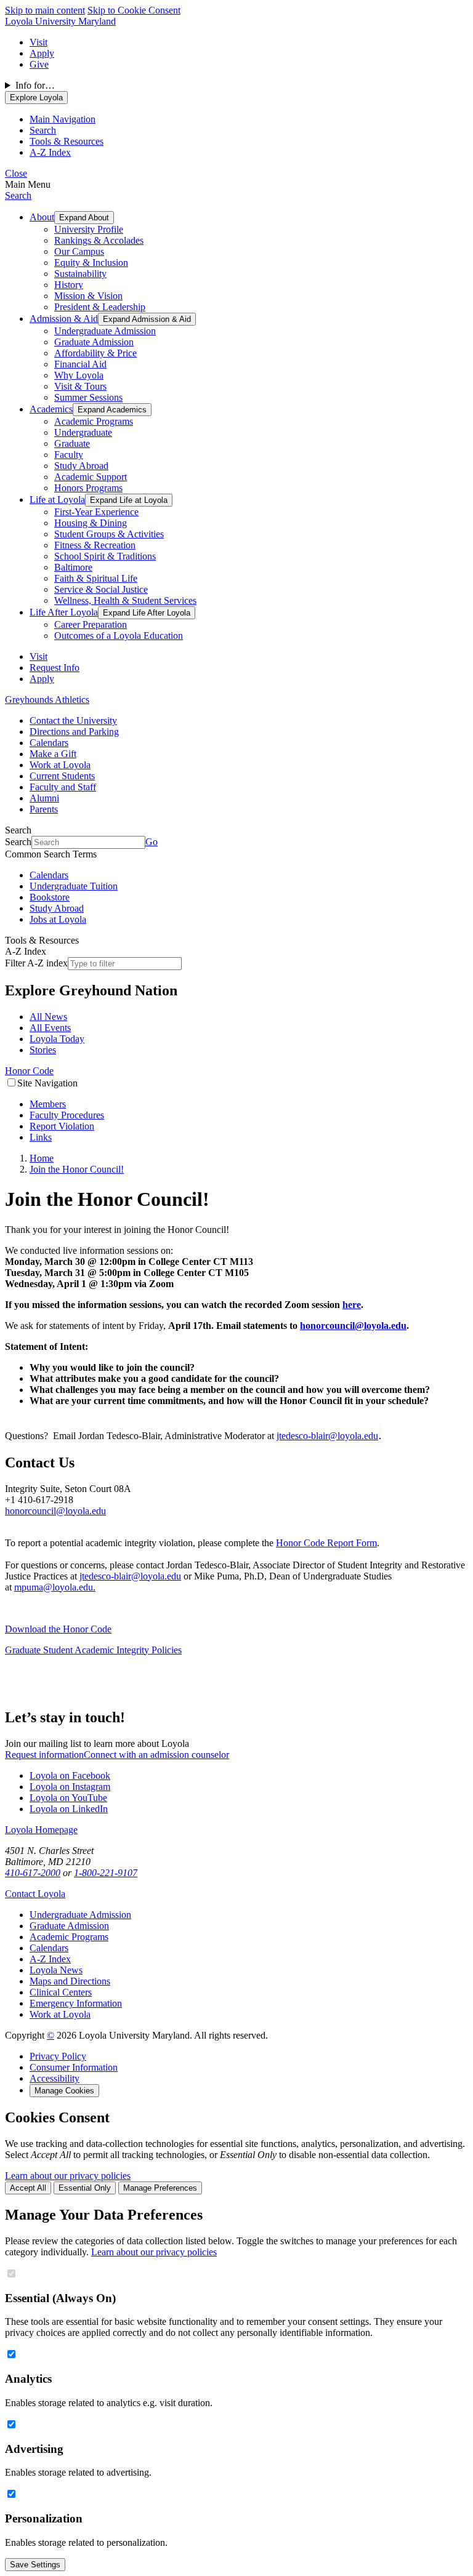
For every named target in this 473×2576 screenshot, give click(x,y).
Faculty (69, 455)
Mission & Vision (88, 296)
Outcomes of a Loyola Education (119, 636)
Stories (43, 1050)
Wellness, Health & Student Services (125, 600)
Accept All (28, 2188)
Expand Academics (112, 410)
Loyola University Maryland (60, 21)
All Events (50, 1028)
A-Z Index (50, 1959)
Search (18, 195)
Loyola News (56, 1970)
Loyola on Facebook (70, 1776)
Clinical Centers (61, 1992)
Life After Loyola (64, 612)
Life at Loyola (57, 500)
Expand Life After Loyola (147, 613)
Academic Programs (94, 421)
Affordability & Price (95, 353)
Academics (51, 409)
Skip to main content (45, 10)
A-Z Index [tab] (50, 152)
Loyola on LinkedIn (69, 1809)
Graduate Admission (94, 342)
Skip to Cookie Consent (134, 10)
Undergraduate (83, 432)
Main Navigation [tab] (63, 119)
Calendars (49, 743)
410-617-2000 (33, 1873)
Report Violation (62, 1126)
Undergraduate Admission (105, 331)
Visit (38, 42)
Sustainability (80, 274)
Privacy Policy (58, 2056)
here (352, 1305)
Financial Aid (80, 364)
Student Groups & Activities (109, 534)
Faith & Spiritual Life (96, 578)
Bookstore (50, 897)
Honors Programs (88, 488)
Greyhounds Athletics (47, 700)
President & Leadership (100, 307)
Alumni (44, 798)
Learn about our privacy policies (68, 2176)
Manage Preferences (160, 2188)
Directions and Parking (74, 732)
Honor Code (29, 1071)
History (69, 285)
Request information (44, 1755)
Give (39, 64)
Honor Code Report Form (326, 1543)
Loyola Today (57, 1039)
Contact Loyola (35, 1894)
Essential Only (85, 2188)
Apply (42, 53)
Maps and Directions (70, 1981)
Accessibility (55, 2078)
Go (152, 842)
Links (41, 1137)
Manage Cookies (64, 2091)
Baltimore (73, 567)
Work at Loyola (60, 765)
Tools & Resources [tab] (67, 141)
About (42, 217)
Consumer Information (74, 2067)
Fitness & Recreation (95, 545)
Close (16, 173)
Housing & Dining (91, 523)
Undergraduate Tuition (74, 886)
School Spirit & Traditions (105, 556)
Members (48, 1104)
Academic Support (91, 477)
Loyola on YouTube (68, 1798)
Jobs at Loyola (58, 919)
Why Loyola (79, 375)
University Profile (89, 229)
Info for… (35, 85)
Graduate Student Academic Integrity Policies (93, 1650)
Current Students (62, 776)
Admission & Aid (64, 319)
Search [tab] (43, 130)
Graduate (72, 443)
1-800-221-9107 (106, 1873)
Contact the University (73, 720)
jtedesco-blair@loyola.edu (327, 1436)
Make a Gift (53, 754)
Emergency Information (76, 2003)
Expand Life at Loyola (129, 500)
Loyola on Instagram (70, 1787)
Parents (44, 809)
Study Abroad (81, 466)
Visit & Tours (80, 386)
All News (48, 1017)
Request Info (55, 668)
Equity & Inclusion (91, 263)
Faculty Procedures (67, 1115)
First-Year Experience (96, 512)
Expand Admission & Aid (147, 319)
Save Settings (35, 2565)
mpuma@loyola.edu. (55, 1587)
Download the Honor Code (58, 1629)
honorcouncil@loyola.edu (353, 1326)
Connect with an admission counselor (156, 1755)
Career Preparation (91, 624)
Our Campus (79, 251)
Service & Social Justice (101, 589)
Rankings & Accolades (99, 240)
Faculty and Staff (63, 787)
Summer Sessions (88, 397)
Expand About (84, 218)
